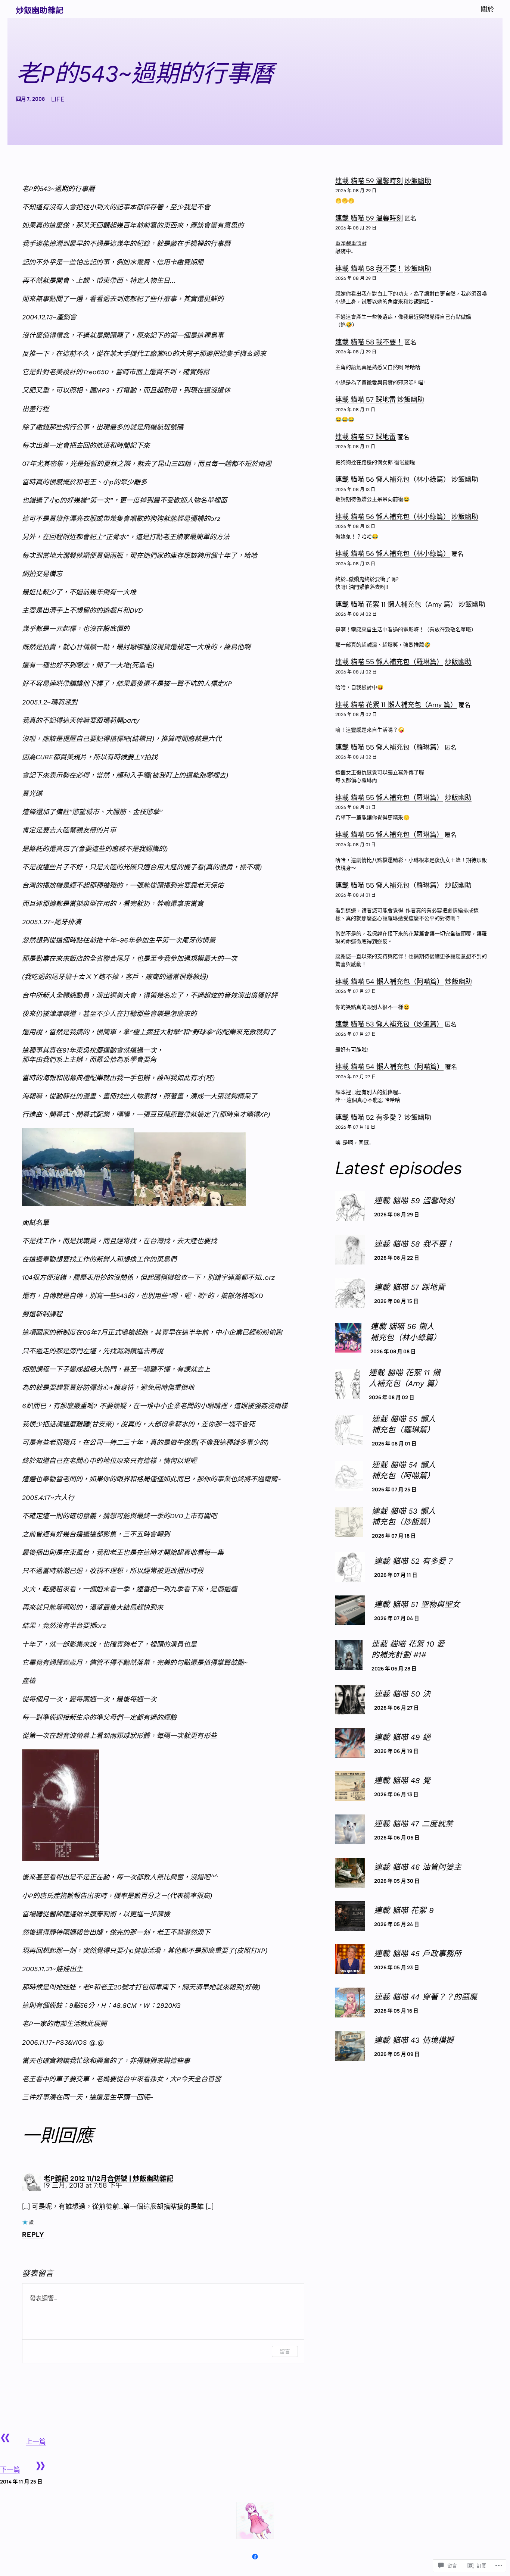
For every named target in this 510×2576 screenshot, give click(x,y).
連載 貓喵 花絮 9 (404, 1910)
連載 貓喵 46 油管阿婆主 (418, 1867)
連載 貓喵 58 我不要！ (369, 269)
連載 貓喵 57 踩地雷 (366, 400)
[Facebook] (255, 2557)
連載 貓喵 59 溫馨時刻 (369, 181)
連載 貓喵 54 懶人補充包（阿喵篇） (389, 982)
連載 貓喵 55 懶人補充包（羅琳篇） (389, 662)
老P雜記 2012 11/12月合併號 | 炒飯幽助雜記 (108, 2179)
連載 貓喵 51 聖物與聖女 (417, 1604)
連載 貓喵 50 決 (402, 1694)
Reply (33, 2235)
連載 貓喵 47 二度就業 (413, 1824)
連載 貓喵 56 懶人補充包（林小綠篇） (393, 479)
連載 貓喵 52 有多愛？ (369, 1117)
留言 (285, 2351)
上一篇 (36, 2442)
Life (58, 99)
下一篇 (10, 2470)
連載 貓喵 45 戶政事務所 (418, 1954)
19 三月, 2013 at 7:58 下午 (83, 2185)
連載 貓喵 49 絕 (402, 1737)
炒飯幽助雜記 (40, 10)
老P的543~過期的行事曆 (145, 74)
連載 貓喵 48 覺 (402, 1781)
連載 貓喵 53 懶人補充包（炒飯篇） (389, 1024)
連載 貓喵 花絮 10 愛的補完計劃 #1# (408, 1649)
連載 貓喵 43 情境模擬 (414, 2040)
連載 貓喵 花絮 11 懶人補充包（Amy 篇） (396, 604)
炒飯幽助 (418, 181)
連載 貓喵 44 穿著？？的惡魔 (426, 1997)
